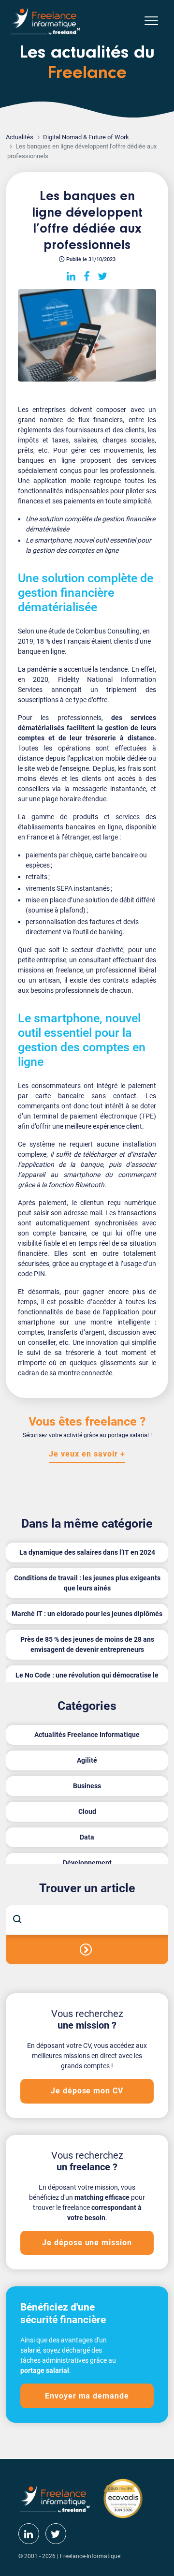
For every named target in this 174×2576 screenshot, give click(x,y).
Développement (87, 1863)
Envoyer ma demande (87, 2396)
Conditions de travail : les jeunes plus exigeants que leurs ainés (87, 1583)
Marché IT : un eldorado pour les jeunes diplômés (87, 1614)
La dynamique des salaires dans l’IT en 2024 (87, 1552)
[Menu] (151, 21)
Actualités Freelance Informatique (87, 1735)
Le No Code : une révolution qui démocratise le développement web (87, 1680)
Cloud (87, 1811)
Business (87, 1786)
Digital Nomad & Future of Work (86, 137)
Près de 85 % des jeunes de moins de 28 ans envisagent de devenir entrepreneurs (87, 1644)
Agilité (87, 1760)
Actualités (20, 137)
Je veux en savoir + (87, 1454)
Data (87, 1837)
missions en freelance (51, 970)
